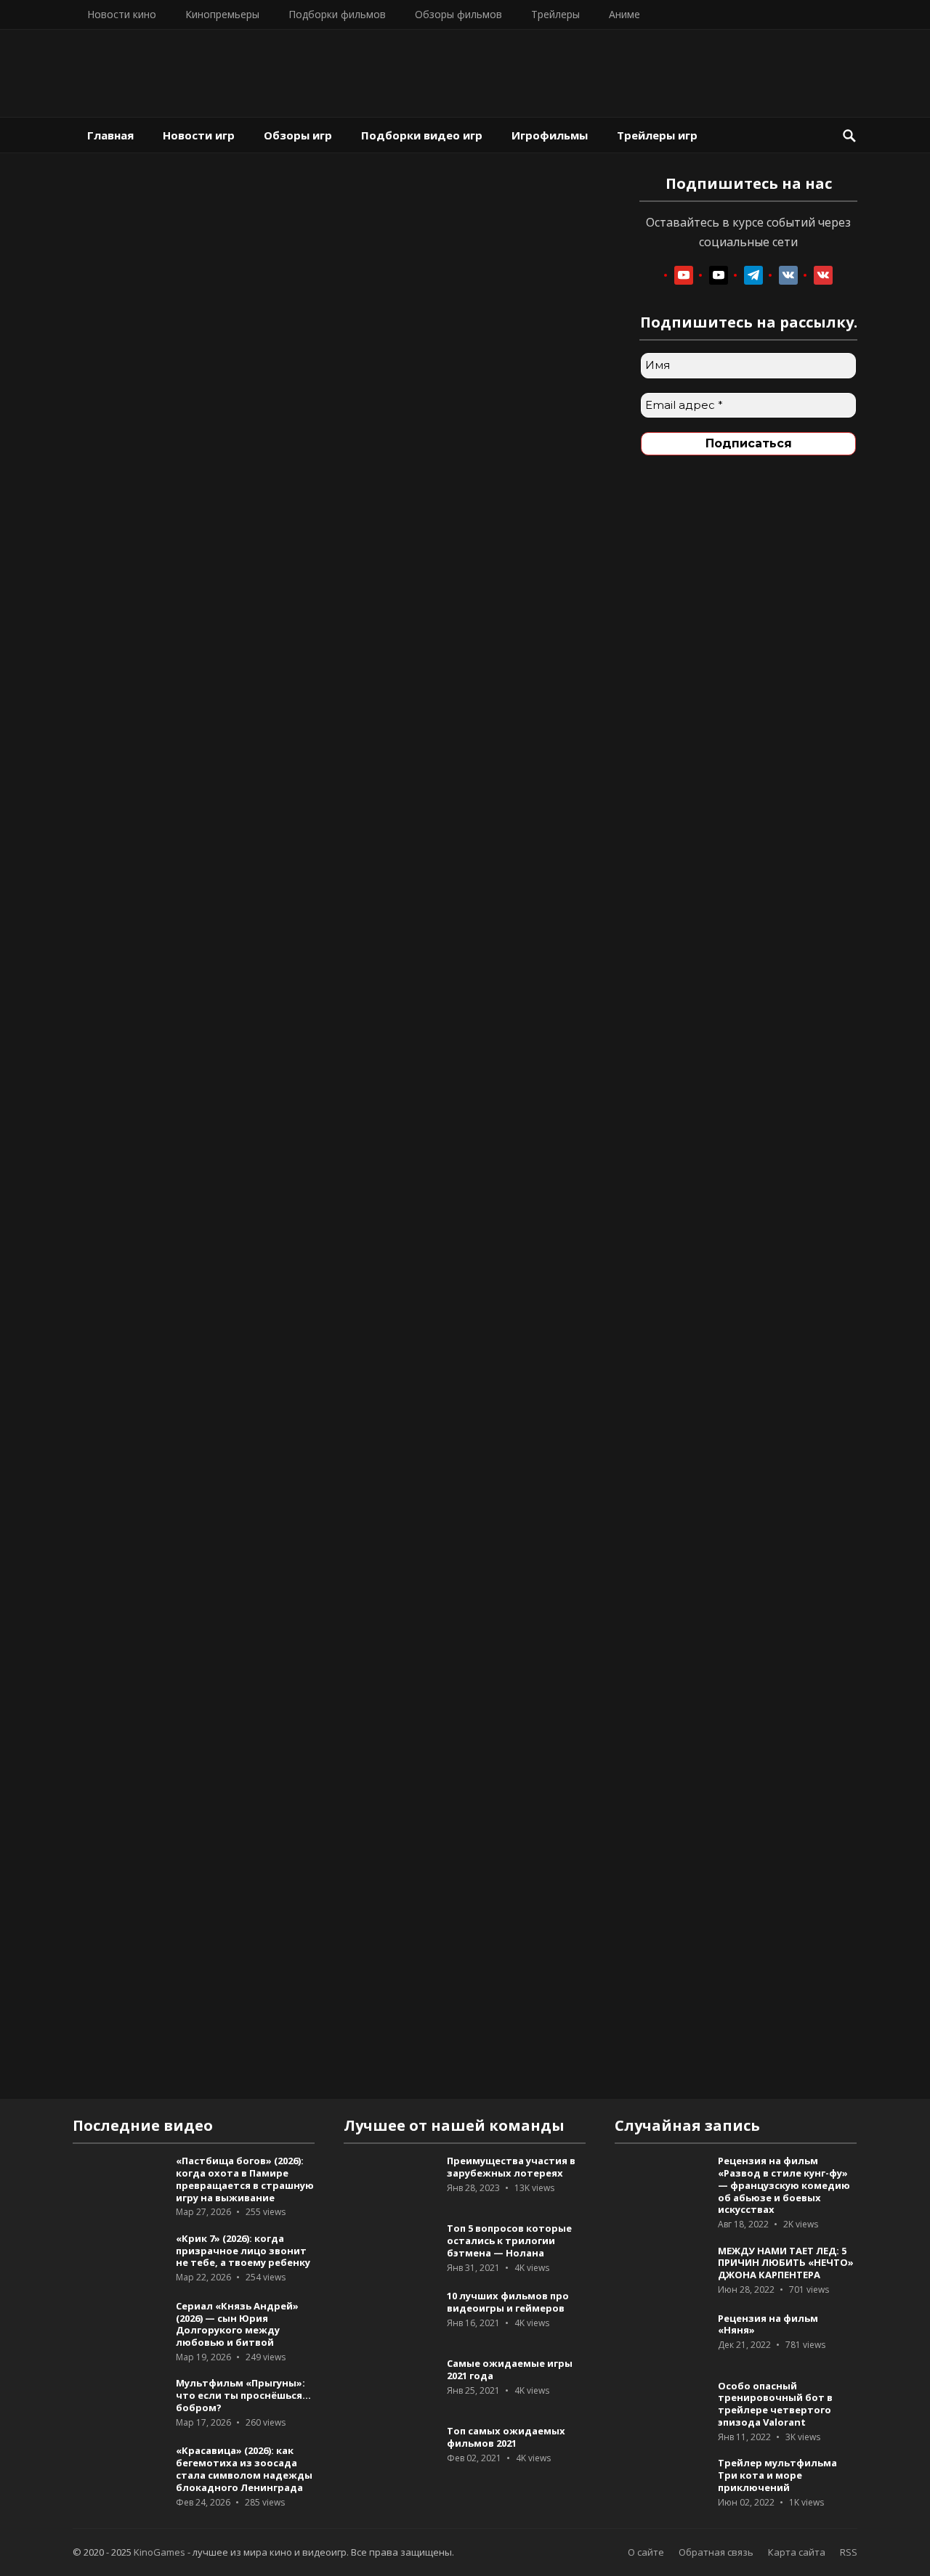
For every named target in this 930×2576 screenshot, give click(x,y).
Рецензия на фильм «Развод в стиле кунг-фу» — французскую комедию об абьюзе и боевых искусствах (784, 2185)
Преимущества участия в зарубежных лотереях (511, 2167)
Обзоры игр (298, 135)
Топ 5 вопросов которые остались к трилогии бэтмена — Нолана (509, 2240)
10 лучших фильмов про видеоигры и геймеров (508, 2302)
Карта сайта (797, 2552)
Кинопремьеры (222, 14)
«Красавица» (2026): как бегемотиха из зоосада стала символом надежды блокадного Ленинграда (244, 2469)
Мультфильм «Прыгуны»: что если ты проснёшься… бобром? (243, 2395)
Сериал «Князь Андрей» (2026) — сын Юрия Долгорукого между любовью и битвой (237, 2324)
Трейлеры (555, 14)
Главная (110, 135)
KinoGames (159, 2552)
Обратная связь (716, 2552)
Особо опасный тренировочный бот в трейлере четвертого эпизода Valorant (775, 2404)
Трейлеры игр (657, 135)
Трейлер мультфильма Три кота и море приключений (777, 2475)
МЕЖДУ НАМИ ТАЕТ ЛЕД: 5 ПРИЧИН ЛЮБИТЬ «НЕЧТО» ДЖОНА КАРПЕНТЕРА (786, 2263)
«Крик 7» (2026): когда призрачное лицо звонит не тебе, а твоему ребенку (243, 2251)
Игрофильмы (550, 135)
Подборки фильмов (337, 14)
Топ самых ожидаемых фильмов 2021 (506, 2437)
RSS (849, 2552)
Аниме (624, 14)
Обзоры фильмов (458, 14)
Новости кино (122, 14)
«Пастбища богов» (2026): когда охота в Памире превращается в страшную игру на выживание (245, 2179)
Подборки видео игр (422, 135)
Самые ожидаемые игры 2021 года (510, 2369)
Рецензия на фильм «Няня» (768, 2324)
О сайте (646, 2552)
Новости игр (199, 135)
